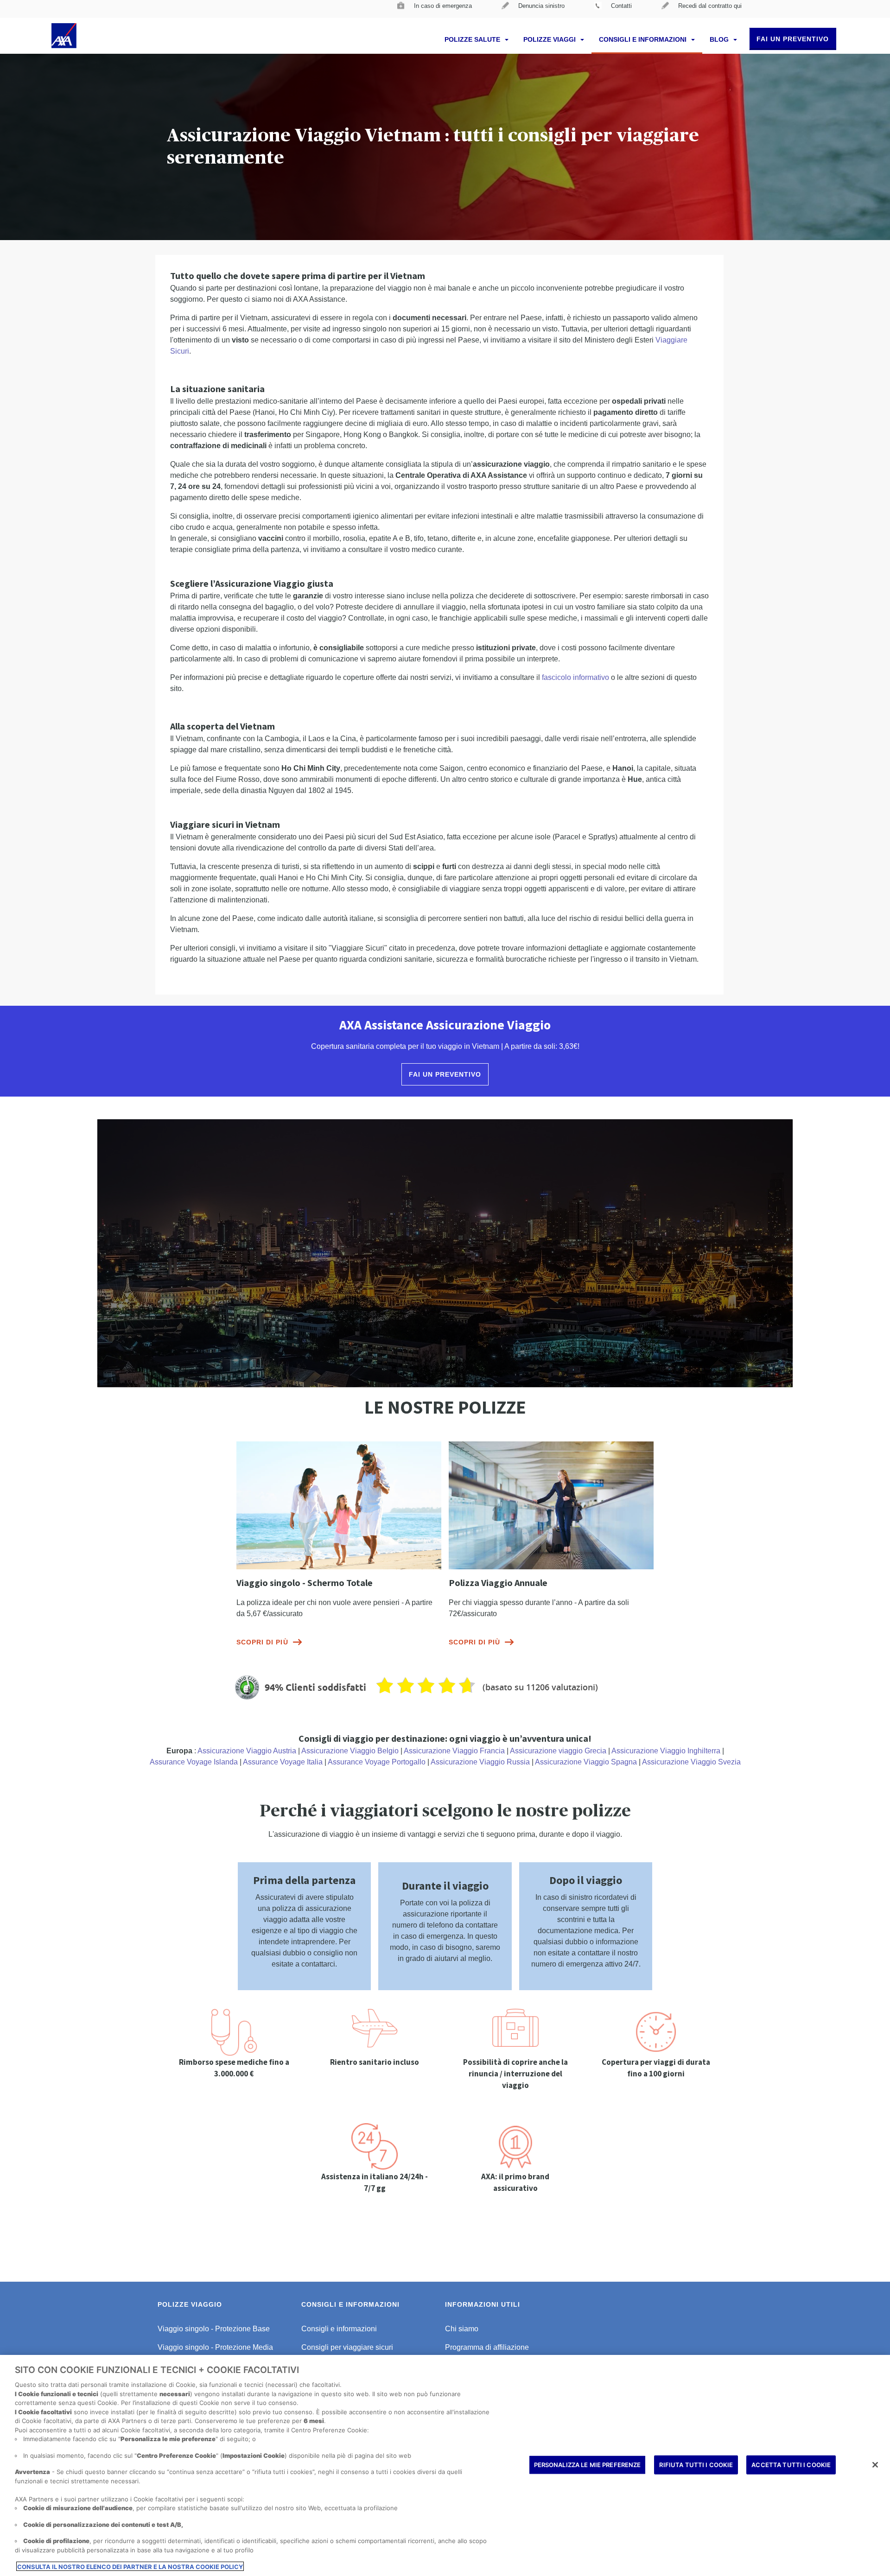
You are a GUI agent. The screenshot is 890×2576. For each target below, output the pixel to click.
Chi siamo (462, 2329)
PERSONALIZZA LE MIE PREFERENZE (588, 2464)
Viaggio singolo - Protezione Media (215, 2347)
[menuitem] (435, 9)
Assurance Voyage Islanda (194, 1762)
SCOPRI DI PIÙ (262, 1642)
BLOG (720, 39)
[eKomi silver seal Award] (247, 1688)
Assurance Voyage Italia (283, 1762)
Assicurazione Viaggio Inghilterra (666, 1751)
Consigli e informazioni (644, 39)
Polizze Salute (473, 39)
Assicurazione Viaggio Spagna (586, 1762)
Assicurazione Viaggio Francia (454, 1751)
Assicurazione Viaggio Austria (247, 1751)
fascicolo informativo (575, 677)
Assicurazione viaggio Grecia (558, 1751)
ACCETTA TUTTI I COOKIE (791, 2464)
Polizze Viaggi (550, 39)
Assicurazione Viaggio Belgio (350, 1751)
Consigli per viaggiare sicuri (347, 2347)
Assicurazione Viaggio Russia (480, 1762)
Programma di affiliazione (487, 2347)
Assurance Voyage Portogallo (377, 1762)
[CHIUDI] (875, 2465)
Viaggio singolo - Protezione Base (214, 2329)
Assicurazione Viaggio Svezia (691, 1762)
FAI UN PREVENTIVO (793, 39)
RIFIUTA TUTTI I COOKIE (696, 2464)
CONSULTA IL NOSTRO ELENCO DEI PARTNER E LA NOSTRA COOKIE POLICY (130, 2566)
